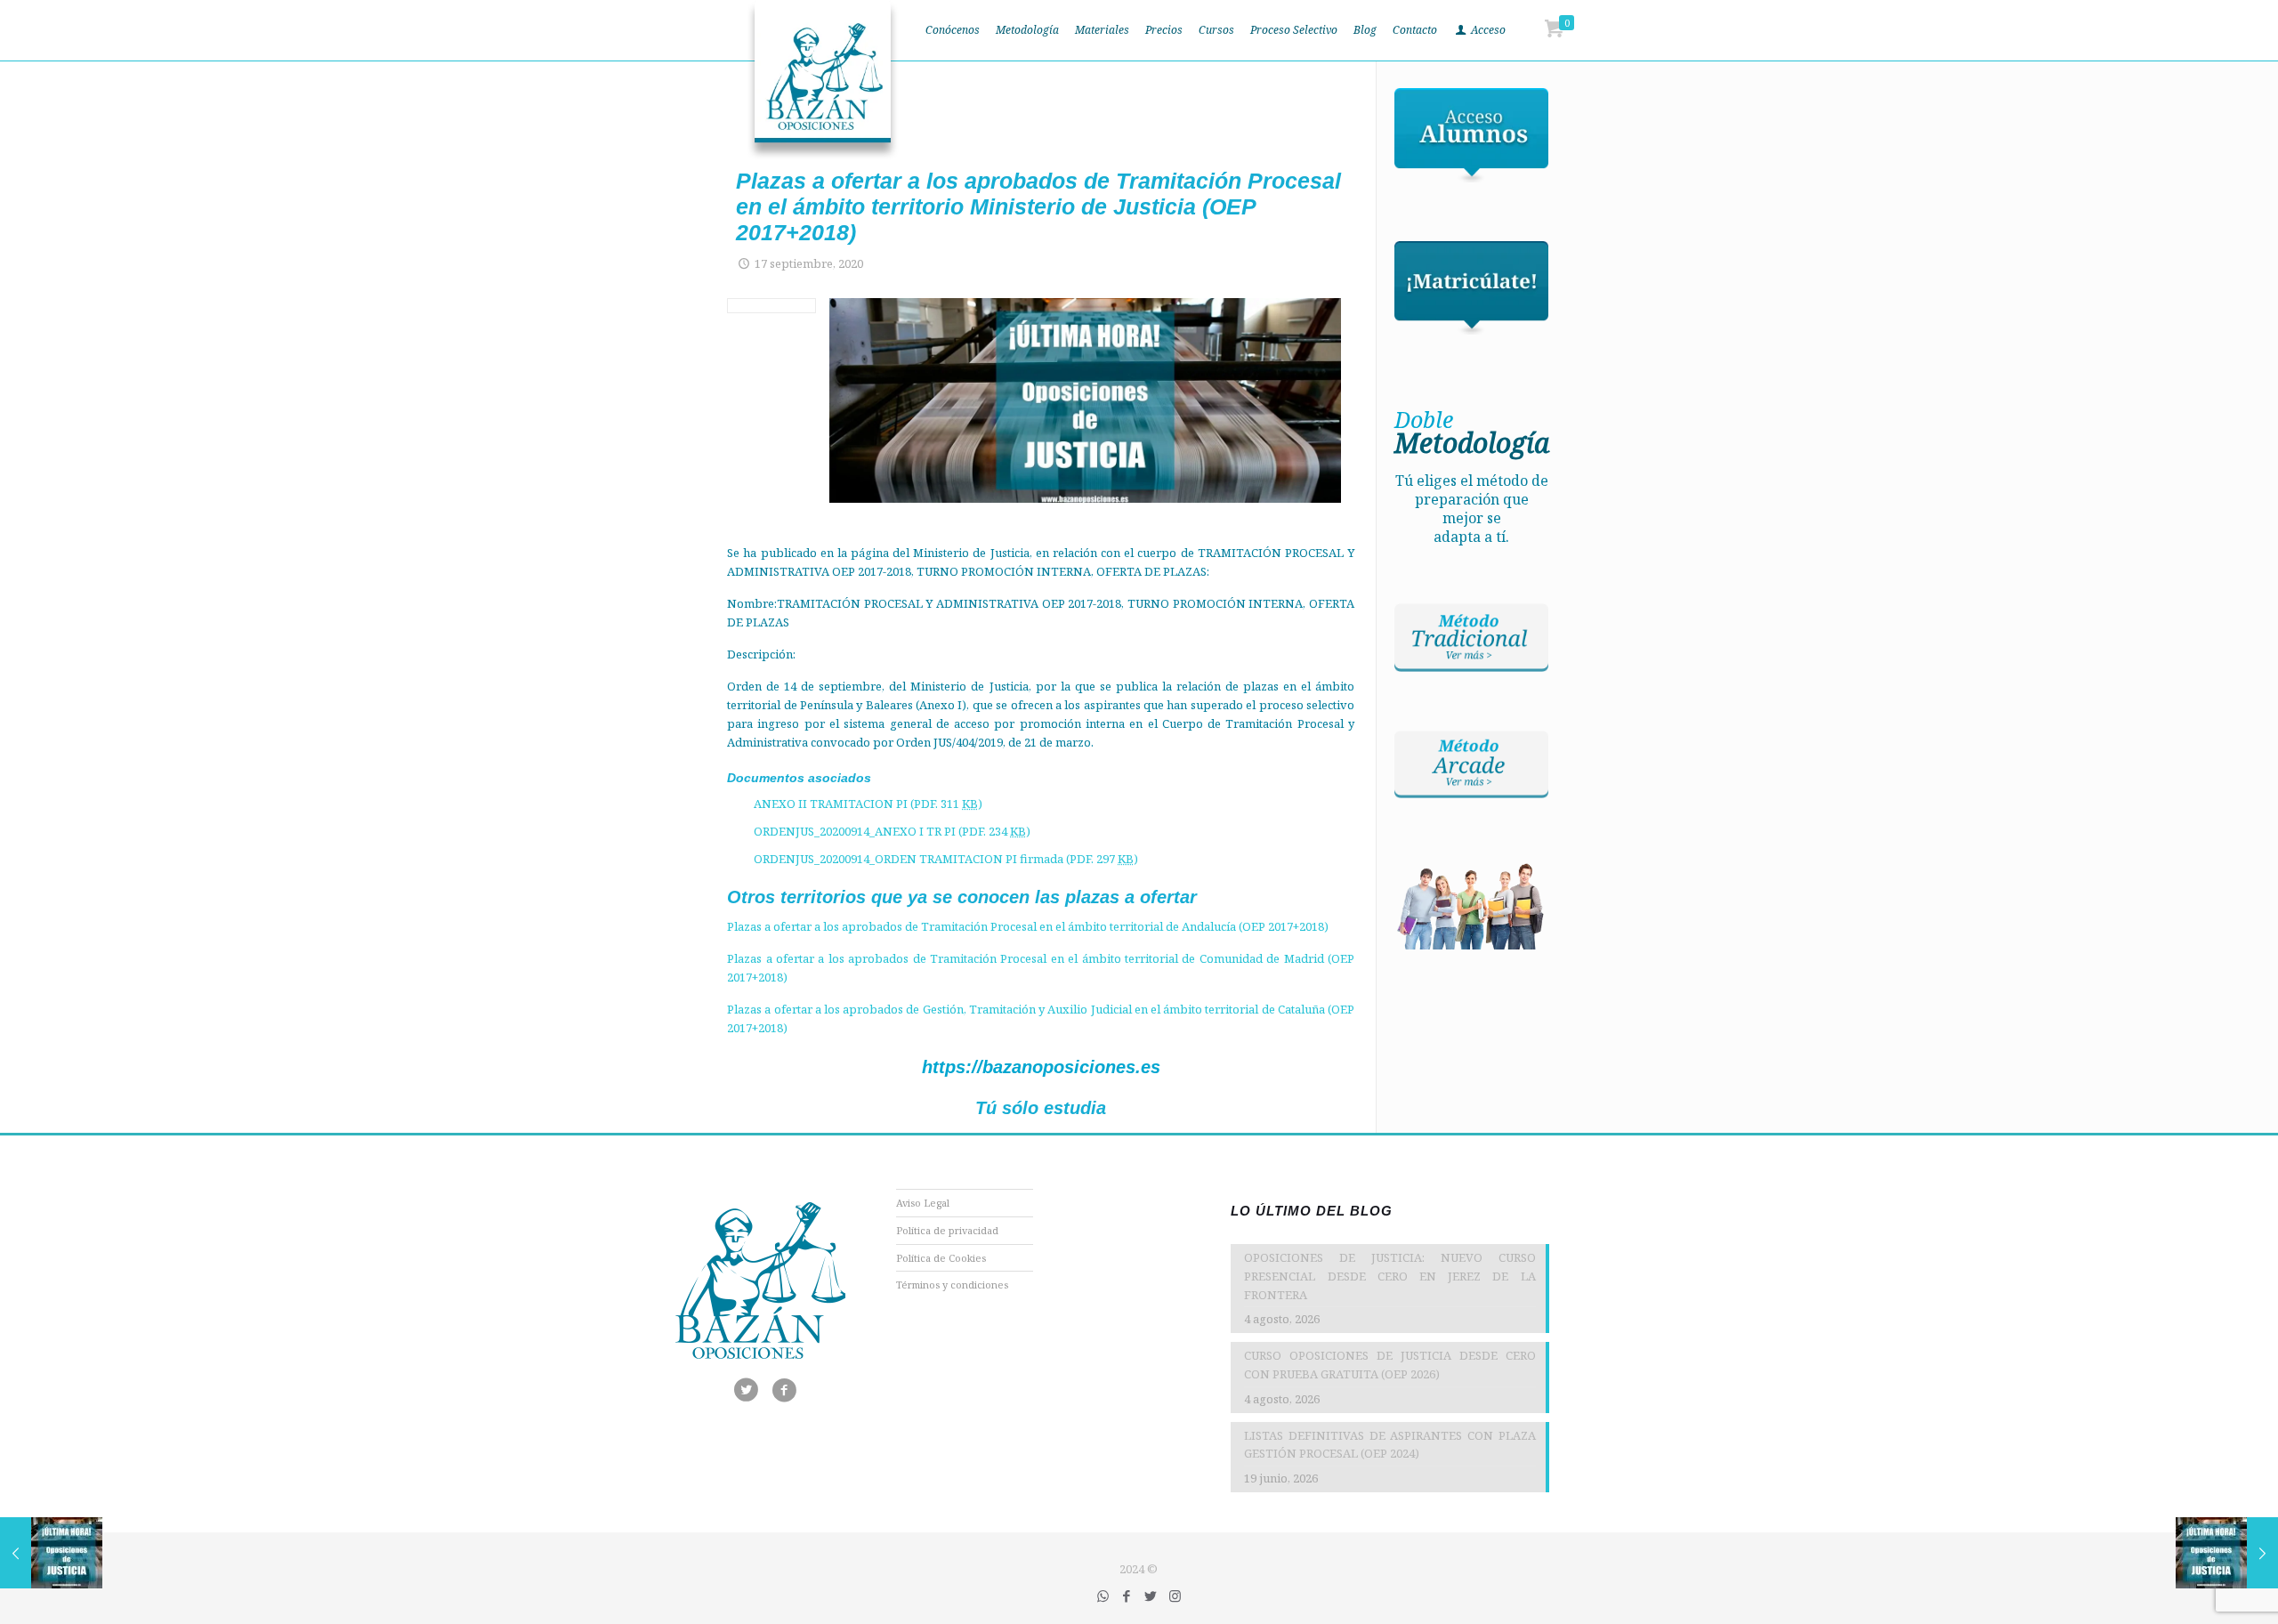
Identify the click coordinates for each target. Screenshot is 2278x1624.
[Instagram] (1175, 1596)
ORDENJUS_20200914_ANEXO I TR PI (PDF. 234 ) (892, 831)
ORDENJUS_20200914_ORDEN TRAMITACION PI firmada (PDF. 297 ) (946, 859)
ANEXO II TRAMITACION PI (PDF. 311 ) (868, 804)
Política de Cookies (941, 1258)
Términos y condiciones (952, 1285)
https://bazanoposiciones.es (1041, 1067)
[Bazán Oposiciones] (823, 80)
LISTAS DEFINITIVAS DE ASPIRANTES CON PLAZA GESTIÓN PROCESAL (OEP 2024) (1389, 1445)
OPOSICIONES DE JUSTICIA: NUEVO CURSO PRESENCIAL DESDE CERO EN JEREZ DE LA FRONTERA (1389, 1276)
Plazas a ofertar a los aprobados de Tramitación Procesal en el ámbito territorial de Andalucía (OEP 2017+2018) (1028, 926)
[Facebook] (1127, 1596)
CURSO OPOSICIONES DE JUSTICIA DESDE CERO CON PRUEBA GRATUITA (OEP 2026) (1389, 1365)
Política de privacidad (947, 1230)
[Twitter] (1151, 1596)
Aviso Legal (923, 1203)
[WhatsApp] (1103, 1596)
